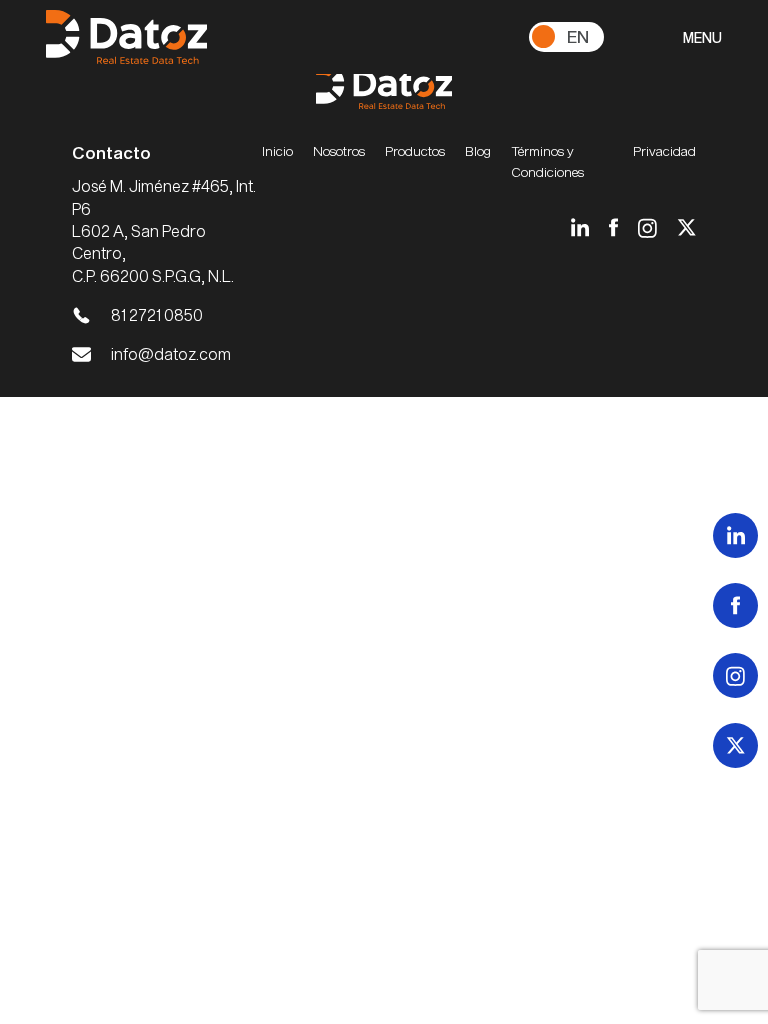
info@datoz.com (171, 353)
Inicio (277, 151)
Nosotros (339, 151)
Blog (478, 151)
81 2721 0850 (157, 314)
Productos (415, 151)
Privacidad (664, 151)
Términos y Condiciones (547, 161)
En (578, 36)
